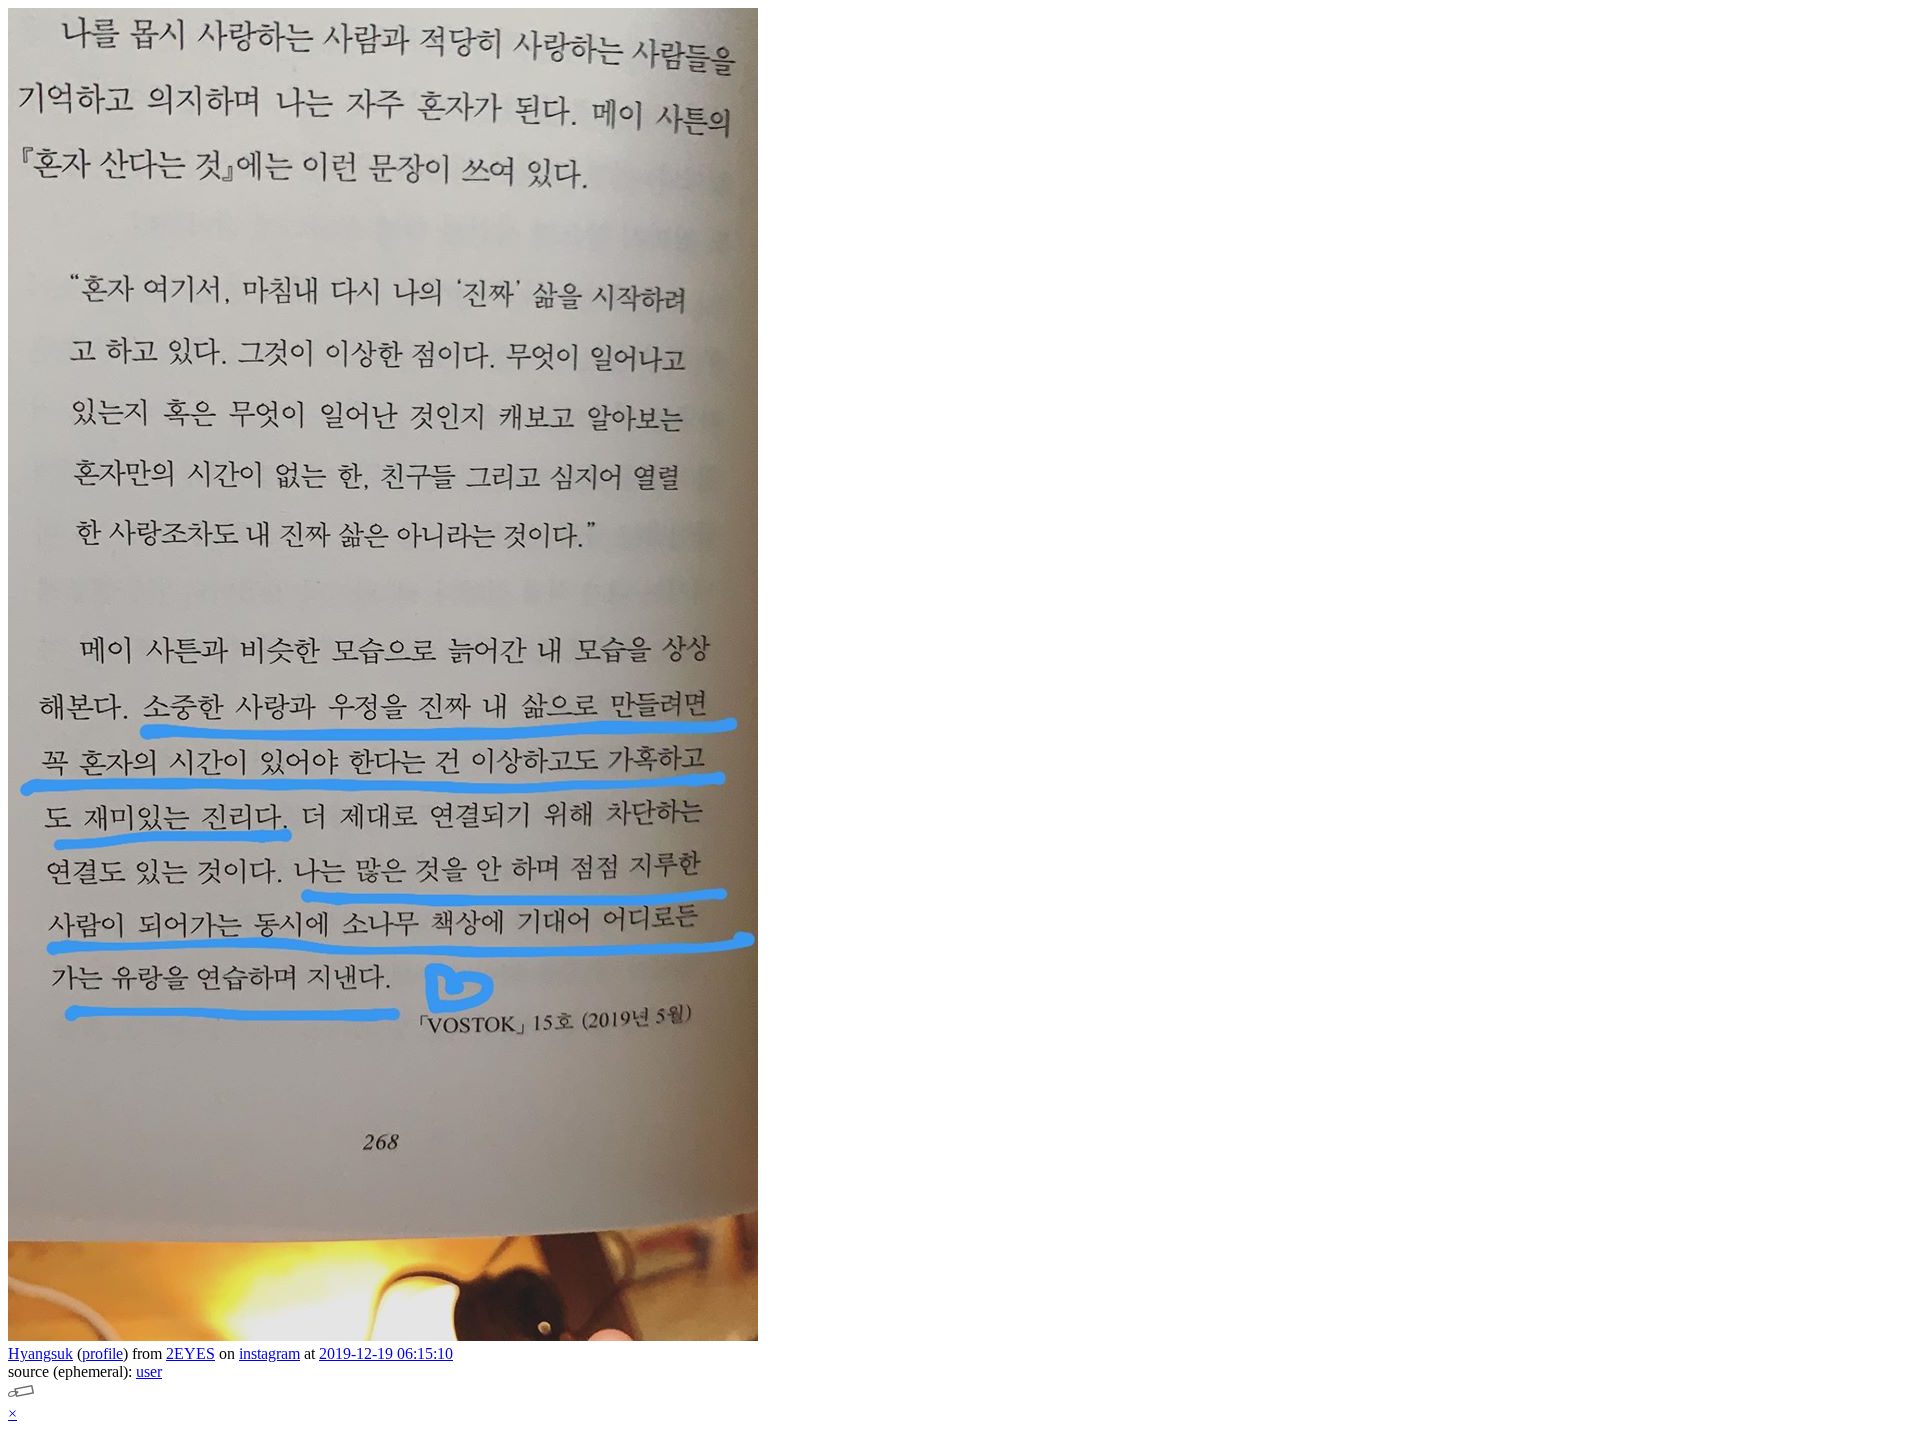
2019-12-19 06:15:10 (386, 1353)
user (149, 1371)
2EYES (190, 1353)
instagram (269, 1353)
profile (102, 1353)
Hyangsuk (40, 1353)
